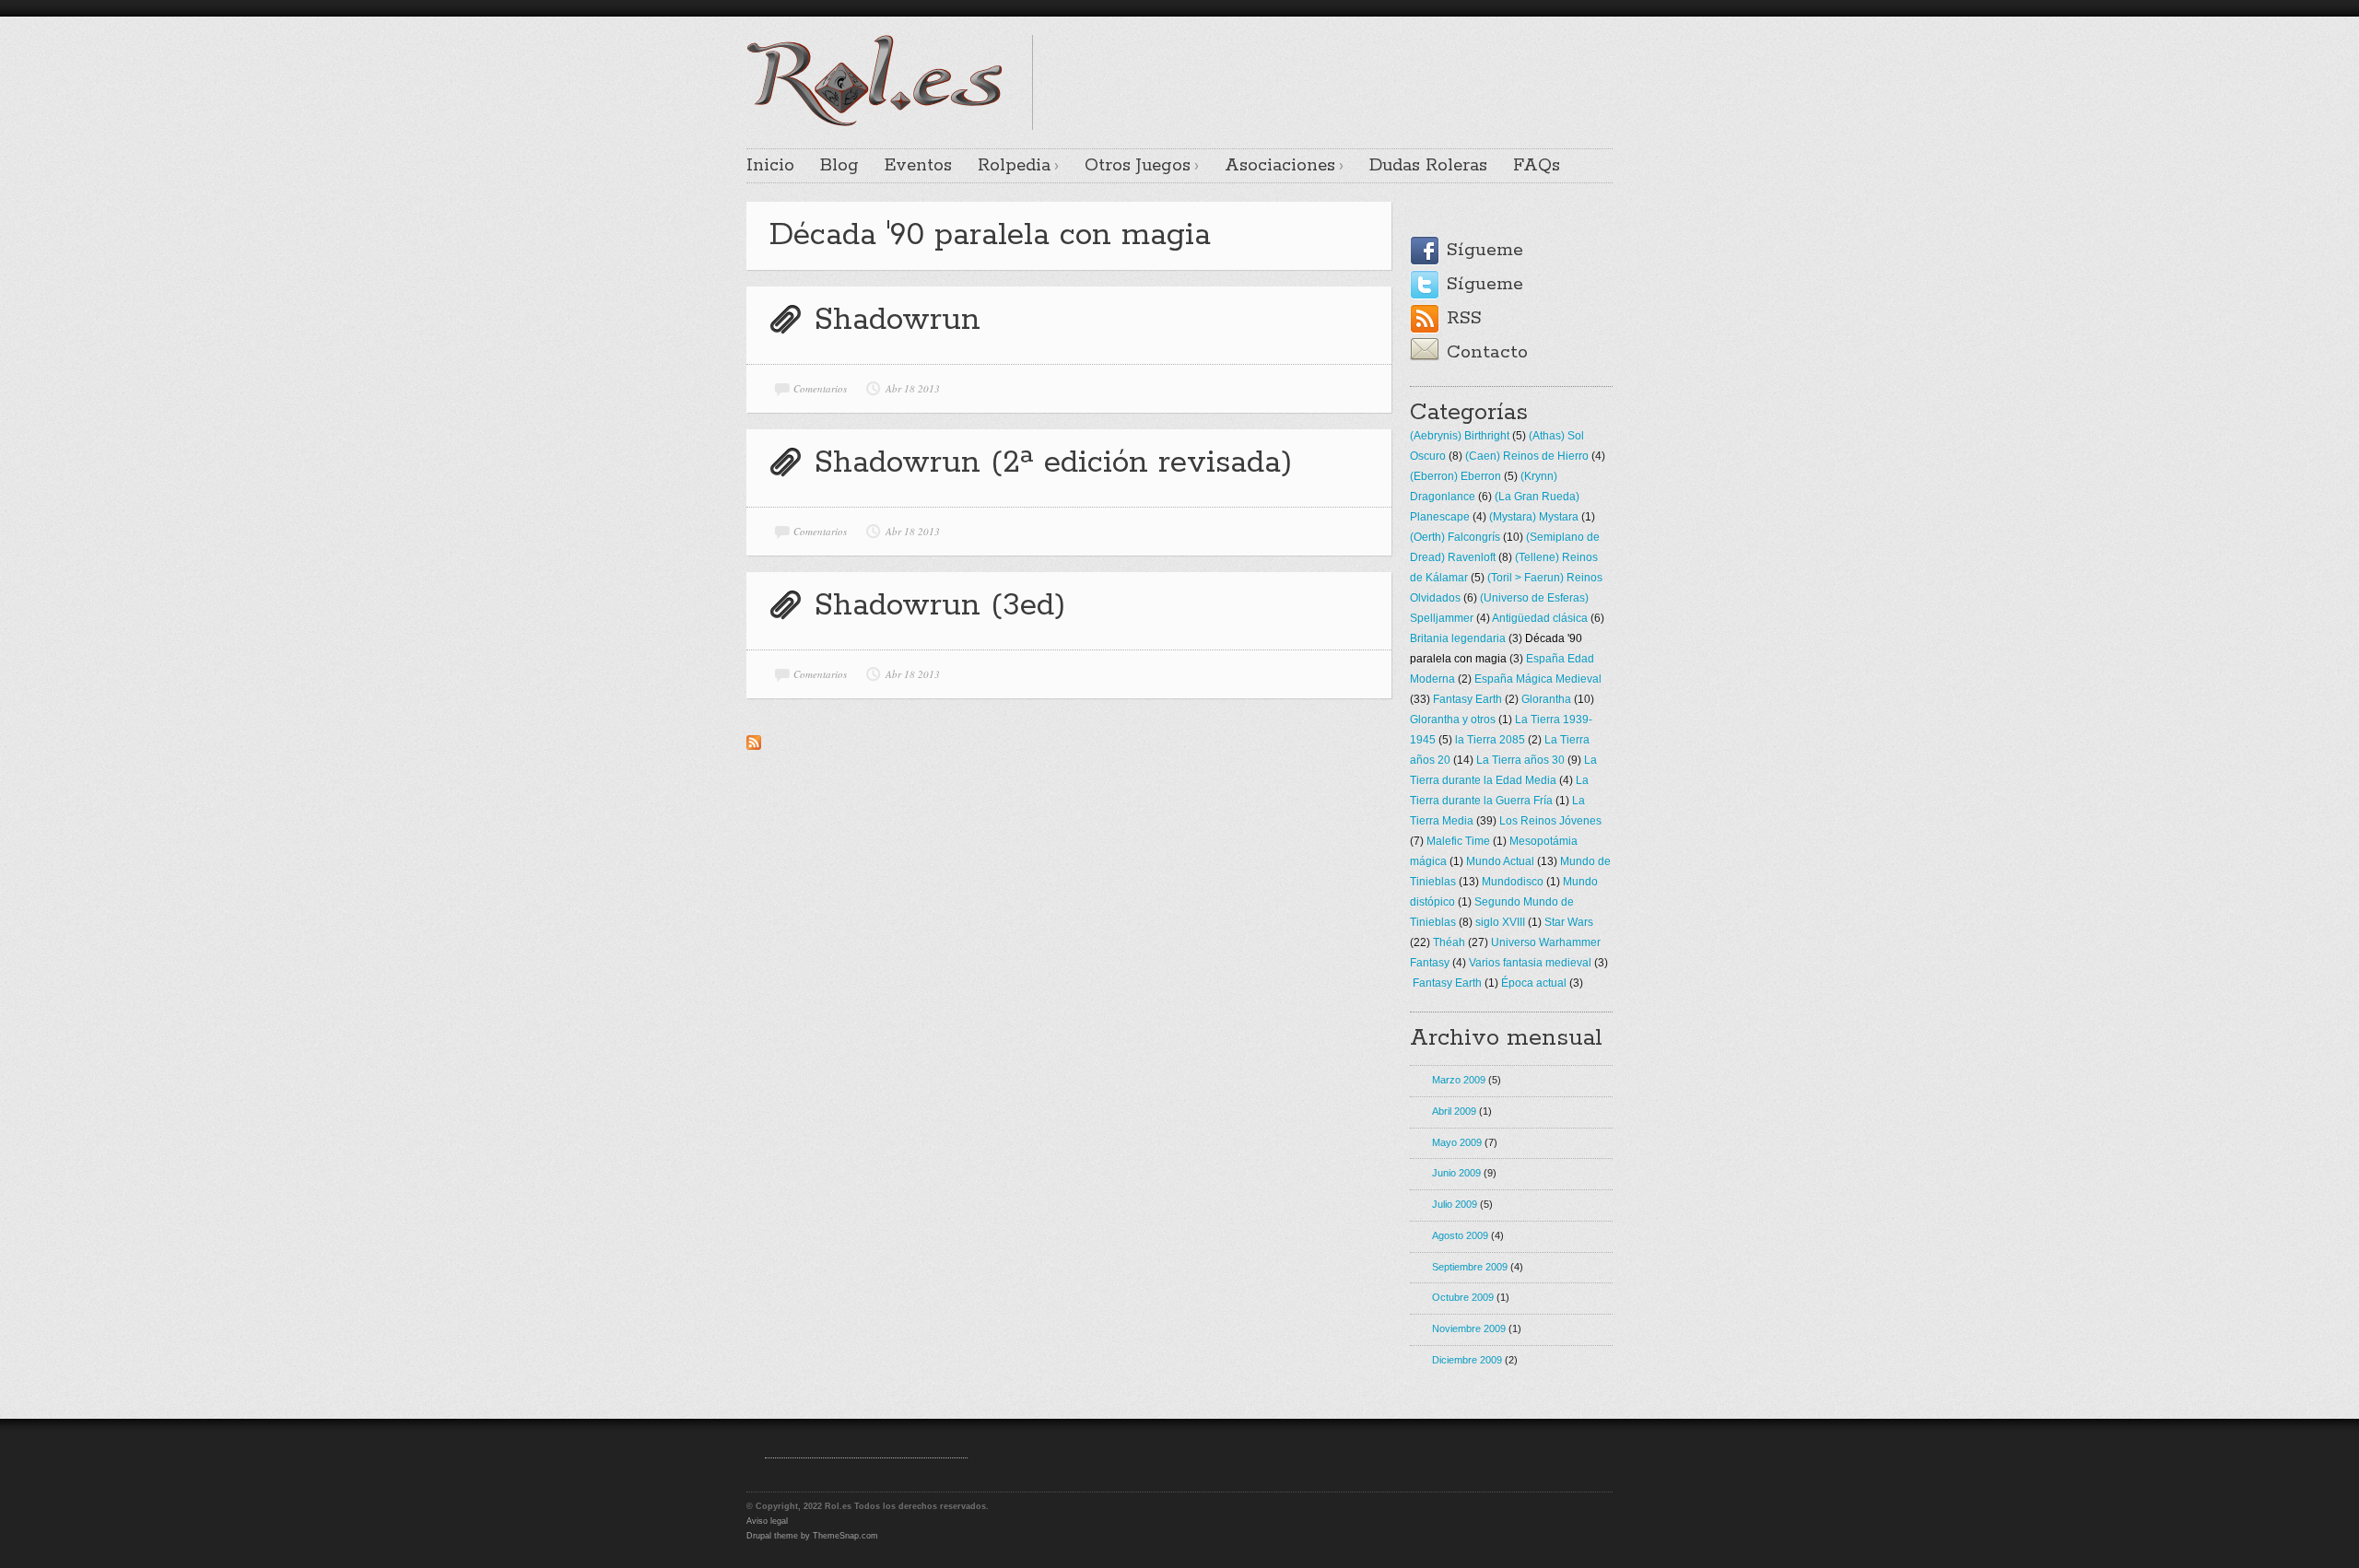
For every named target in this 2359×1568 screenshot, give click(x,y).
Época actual (1534, 983)
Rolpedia (1014, 166)
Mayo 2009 (1457, 1142)
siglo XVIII (1500, 922)
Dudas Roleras (1428, 166)
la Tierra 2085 (1490, 740)
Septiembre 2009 (1470, 1267)
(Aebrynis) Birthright (1460, 436)
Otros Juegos (1138, 166)
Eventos (918, 166)
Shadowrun (897, 320)
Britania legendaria (1458, 638)
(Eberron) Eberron (1455, 476)
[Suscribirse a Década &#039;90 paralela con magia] (754, 746)
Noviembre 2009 (1469, 1328)
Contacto (1487, 352)
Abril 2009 (1454, 1111)
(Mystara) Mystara (1534, 517)
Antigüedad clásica (1540, 618)
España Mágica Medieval (1538, 679)
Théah (1449, 942)
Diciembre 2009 (1467, 1360)
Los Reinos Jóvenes (1550, 821)
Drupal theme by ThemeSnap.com (812, 1536)
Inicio (770, 166)
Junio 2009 (1456, 1173)
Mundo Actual (1500, 861)
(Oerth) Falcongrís (1455, 537)
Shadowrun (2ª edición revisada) (1053, 463)
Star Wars (1569, 922)
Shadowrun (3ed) (940, 606)
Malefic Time (1458, 841)
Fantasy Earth (1467, 699)
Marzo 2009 (1459, 1080)
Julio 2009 (1455, 1204)
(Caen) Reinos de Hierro (1527, 456)
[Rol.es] (874, 124)
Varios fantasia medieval (1530, 963)
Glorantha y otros (1453, 720)
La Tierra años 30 (1520, 760)
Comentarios (820, 388)
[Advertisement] (1397, 63)
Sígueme (1485, 250)
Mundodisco (1513, 882)
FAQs (1537, 166)
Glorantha (1546, 699)
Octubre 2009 (1463, 1297)
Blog (839, 166)
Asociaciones (1280, 166)
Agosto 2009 (1460, 1235)
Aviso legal (767, 1521)
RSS (1464, 318)
